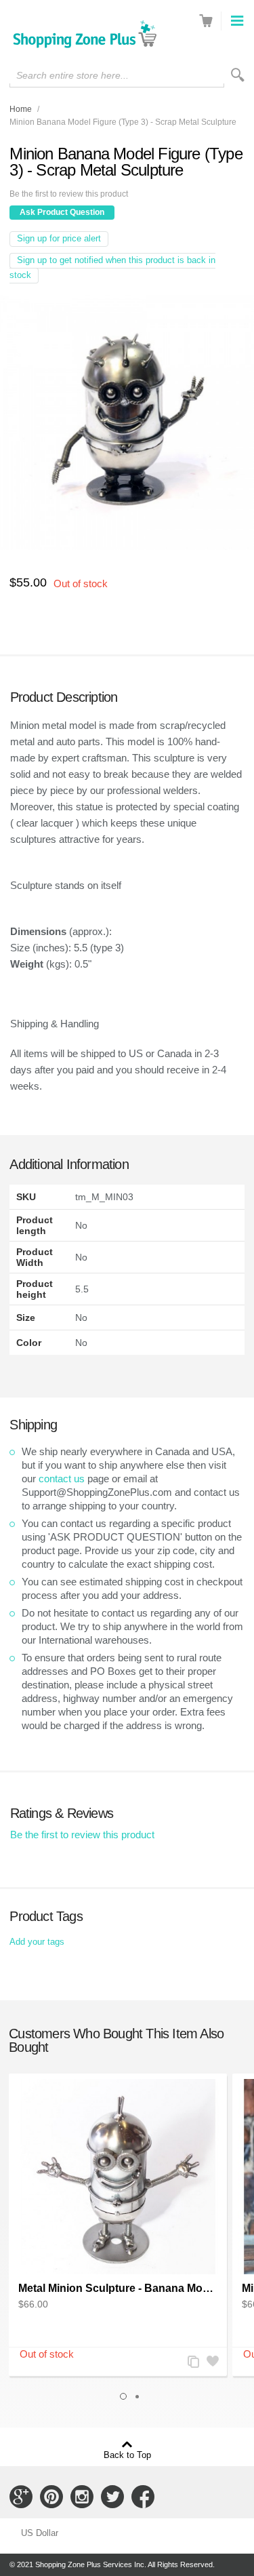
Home (21, 109)
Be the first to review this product (69, 194)
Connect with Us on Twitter (112, 2497)
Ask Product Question (62, 212)
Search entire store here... (72, 75)
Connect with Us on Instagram (82, 2497)
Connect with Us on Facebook (143, 2497)
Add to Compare (192, 2363)
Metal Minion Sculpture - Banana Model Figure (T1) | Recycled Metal (118, 2288)
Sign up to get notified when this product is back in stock (112, 267)
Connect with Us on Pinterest (51, 2497)
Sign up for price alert (59, 238)
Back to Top (127, 2455)
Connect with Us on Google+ (21, 2497)
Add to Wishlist (211, 2363)
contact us (62, 1479)
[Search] (238, 75)
